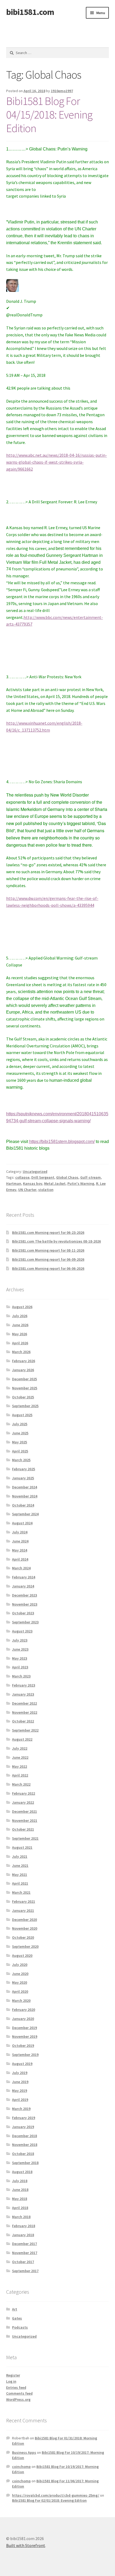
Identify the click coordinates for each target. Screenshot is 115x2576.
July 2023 (20, 1640)
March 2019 (21, 2109)
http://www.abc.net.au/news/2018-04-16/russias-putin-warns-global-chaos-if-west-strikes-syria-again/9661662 (57, 462)
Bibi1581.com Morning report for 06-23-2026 (48, 1232)
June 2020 (20, 1974)
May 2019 (20, 2091)
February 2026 (24, 1361)
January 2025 (23, 1478)
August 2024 (22, 1523)
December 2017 (24, 2244)
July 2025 (20, 1424)
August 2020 (22, 1956)
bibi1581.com (30, 12)
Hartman (14, 1183)
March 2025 (21, 1460)
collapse (22, 1177)
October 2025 (23, 1397)
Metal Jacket (55, 1183)
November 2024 (25, 1496)
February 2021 (24, 1901)
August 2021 (22, 1847)
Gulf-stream (91, 1177)
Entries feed (16, 2387)
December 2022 (24, 1703)
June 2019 (20, 2082)
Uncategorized (35, 1171)
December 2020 (24, 1920)
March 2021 (21, 1892)
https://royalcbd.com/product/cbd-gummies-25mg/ (56, 2495)
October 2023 (23, 1613)
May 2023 (20, 1658)
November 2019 (25, 2036)
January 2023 (23, 1694)
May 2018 (20, 2199)
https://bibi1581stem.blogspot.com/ (62, 1142)
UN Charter (27, 1190)
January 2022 (23, 1802)
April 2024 (20, 1559)
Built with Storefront (26, 2545)
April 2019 (20, 2100)
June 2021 (20, 1865)
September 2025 (25, 1406)
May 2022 (20, 1766)
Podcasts (20, 2327)
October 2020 (23, 1937)
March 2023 (21, 1676)
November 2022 (25, 1712)
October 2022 (23, 1721)
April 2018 (20, 2208)
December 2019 (24, 2028)
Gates (17, 2318)
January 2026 (23, 1370)
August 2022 (22, 1739)
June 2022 (20, 1757)
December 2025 (24, 1379)
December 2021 (24, 1811)
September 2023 (25, 1622)
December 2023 (24, 1595)
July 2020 (20, 1965)
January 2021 (23, 1910)
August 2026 (22, 1307)
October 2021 (23, 1829)
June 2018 (20, 2190)
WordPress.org (18, 2399)
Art (15, 2309)
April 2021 (20, 1883)
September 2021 (25, 1838)
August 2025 (22, 1415)
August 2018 (22, 2172)
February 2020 (24, 2010)
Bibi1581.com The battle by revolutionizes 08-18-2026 (56, 1241)
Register (13, 2375)
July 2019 (20, 2073)
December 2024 (24, 1487)
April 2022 (20, 1775)
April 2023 (20, 1667)
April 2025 (20, 1451)
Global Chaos (67, 1177)
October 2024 (23, 1505)
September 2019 (25, 2055)
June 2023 (20, 1649)
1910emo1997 (62, 91)
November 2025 (25, 1388)
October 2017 (23, 2262)
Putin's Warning (81, 1183)
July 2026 (20, 1316)
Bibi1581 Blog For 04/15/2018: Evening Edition (49, 115)
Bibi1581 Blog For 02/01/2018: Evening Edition (49, 2500)
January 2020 (23, 2019)
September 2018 (25, 2163)
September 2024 (25, 1514)
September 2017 (25, 2271)
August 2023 (22, 1631)
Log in (11, 2381)
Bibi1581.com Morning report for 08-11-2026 (48, 1250)
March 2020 (21, 2001)
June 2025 (20, 1433)
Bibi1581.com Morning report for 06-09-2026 (48, 1259)
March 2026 (21, 1352)
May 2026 (20, 1334)
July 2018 (20, 2181)
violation (46, 1190)
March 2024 (21, 1568)
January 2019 (23, 2127)
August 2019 (22, 2064)
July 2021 (20, 1856)
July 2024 (20, 1532)
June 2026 (20, 1325)
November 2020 (25, 1928)
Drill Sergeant (43, 1177)
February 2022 (24, 1793)
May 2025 (20, 1442)
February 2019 (24, 2118)
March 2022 (21, 1784)
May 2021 (20, 1875)
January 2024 (23, 1586)
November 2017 (25, 2253)
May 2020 (20, 1982)
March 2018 (21, 2217)
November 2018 (25, 2145)
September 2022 (25, 1730)
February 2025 (24, 1469)
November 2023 (25, 1604)
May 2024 (20, 1550)
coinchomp (21, 2467)
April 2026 (20, 1343)
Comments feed (19, 2393)
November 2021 (25, 1820)
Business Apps (24, 2452)
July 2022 (20, 1748)
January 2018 (23, 2235)
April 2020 (20, 1991)
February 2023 (24, 1685)
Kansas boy (33, 1183)
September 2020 (25, 1946)
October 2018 (23, 2154)
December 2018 (24, 2136)
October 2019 (23, 2046)
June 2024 (20, 1541)
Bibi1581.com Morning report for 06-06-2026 (48, 1268)
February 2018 (24, 2226)
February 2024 (24, 1577)
